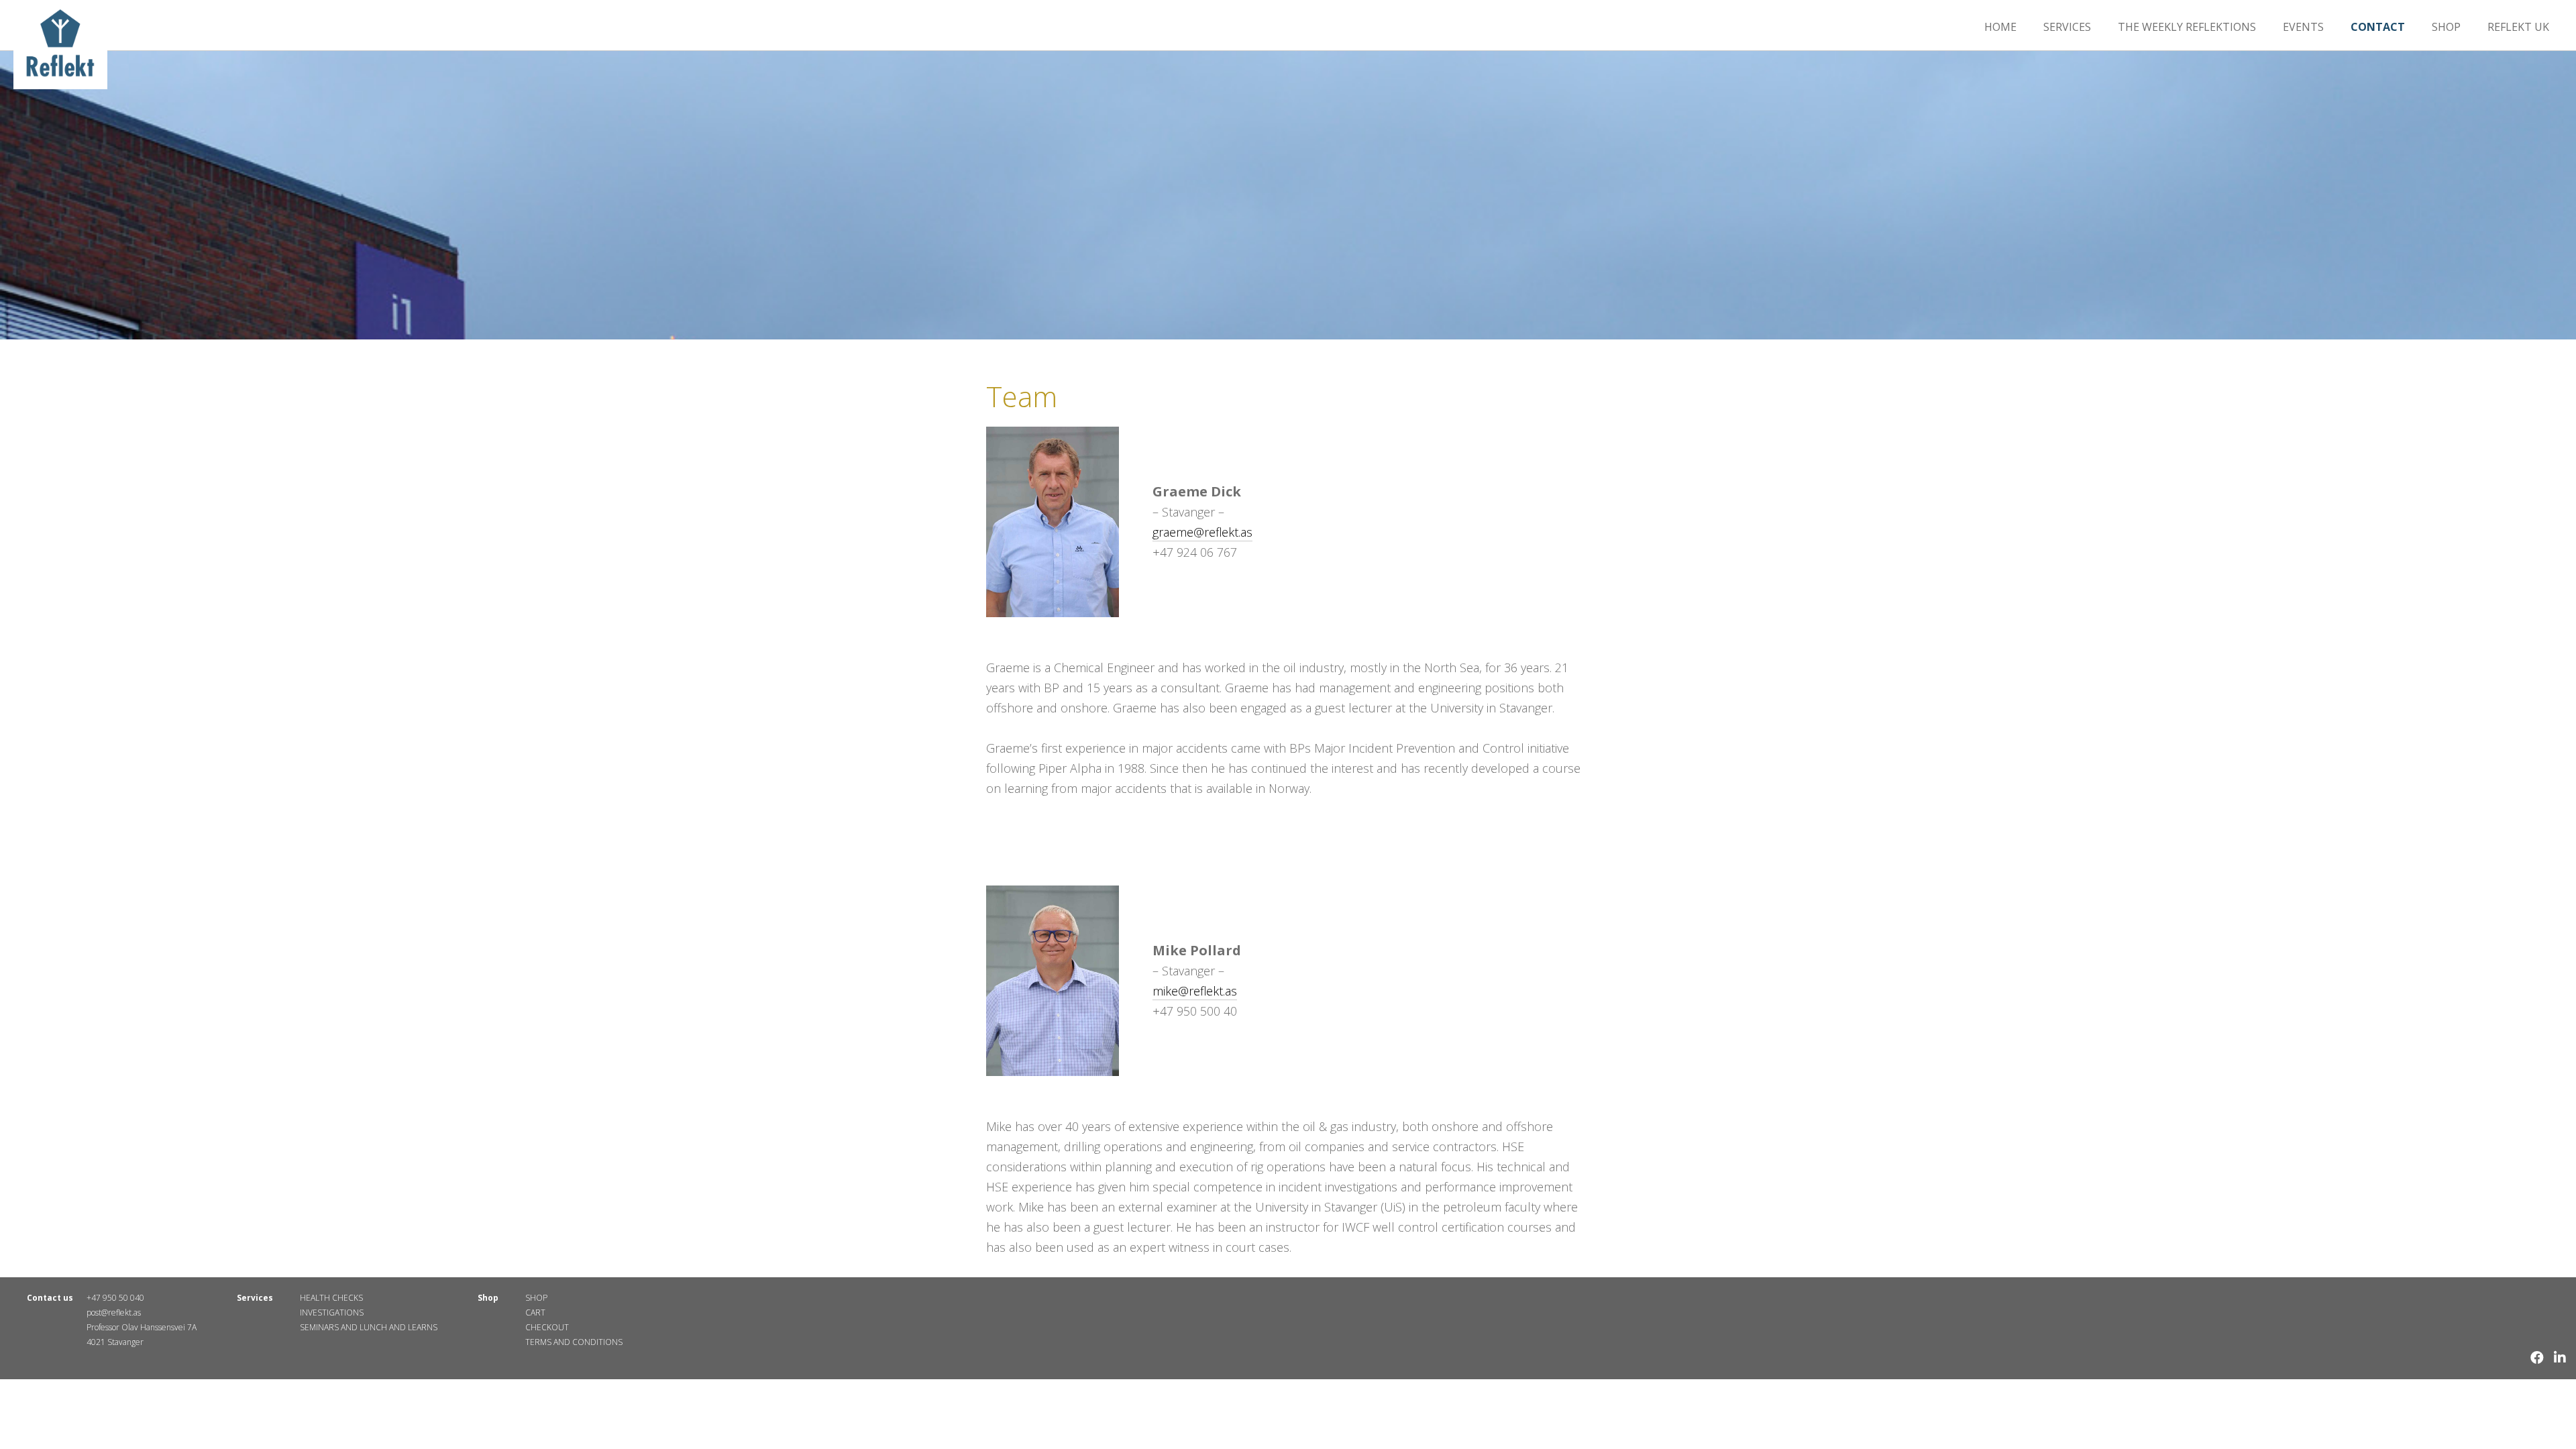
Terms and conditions (574, 1342)
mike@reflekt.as (1195, 991)
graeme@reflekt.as (1202, 532)
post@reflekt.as (114, 1312)
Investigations (332, 1312)
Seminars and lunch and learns (369, 1327)
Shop (2446, 27)
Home (2000, 27)
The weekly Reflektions (2187, 27)
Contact (2378, 27)
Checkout (547, 1327)
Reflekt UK (2518, 27)
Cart (535, 1312)
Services (2067, 27)
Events (2303, 27)
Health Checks (331, 1298)
